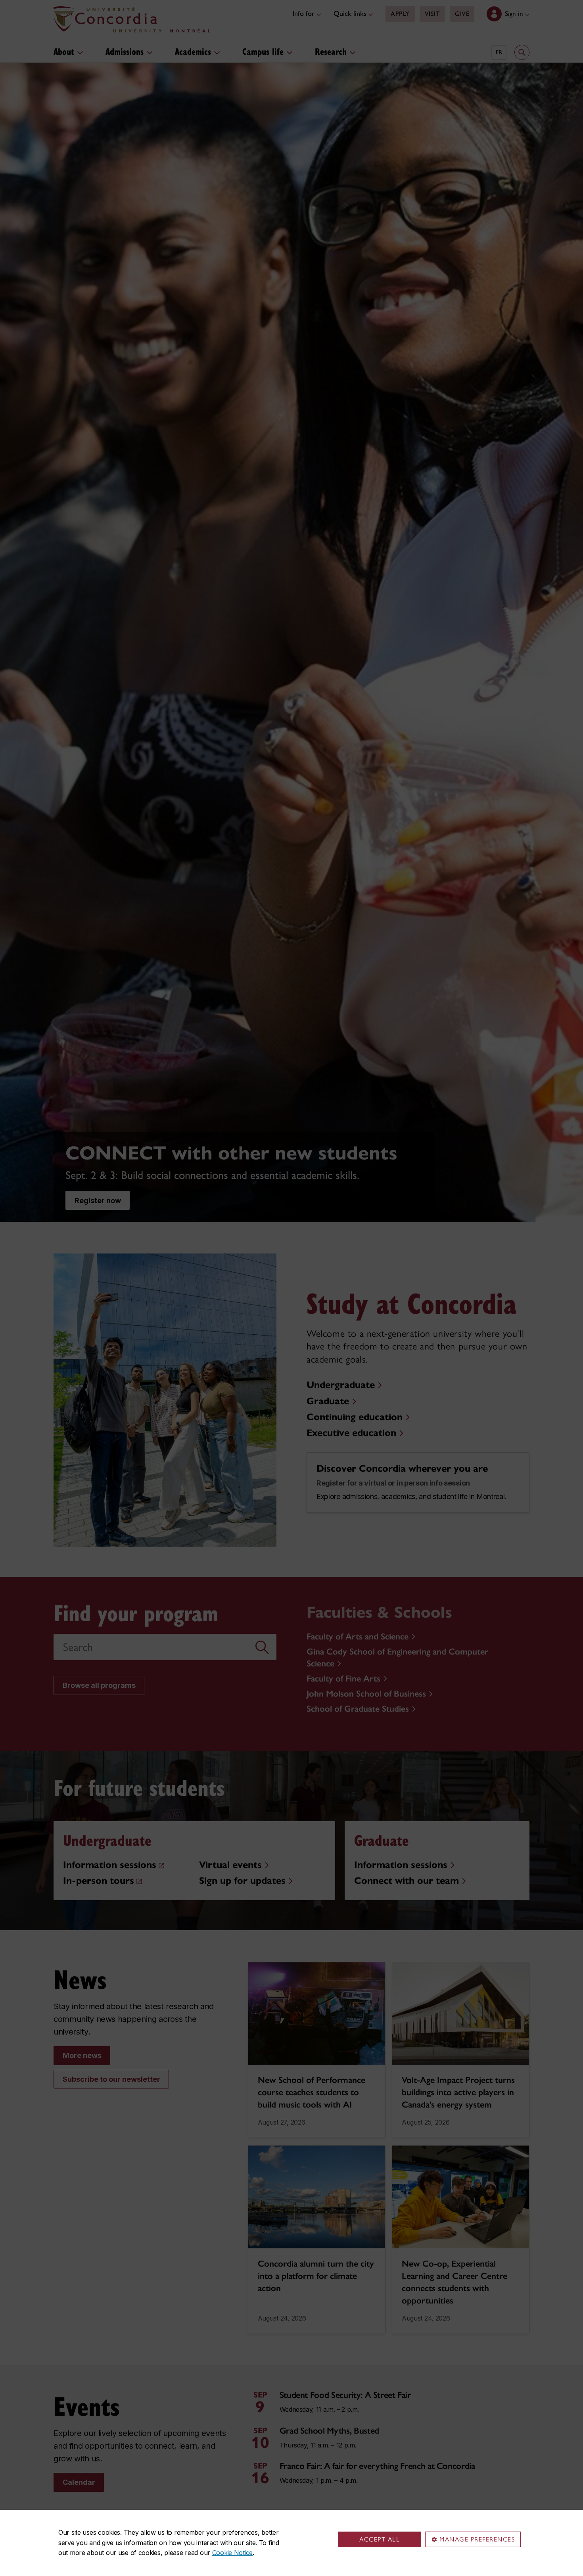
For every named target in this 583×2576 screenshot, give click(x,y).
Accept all (380, 2539)
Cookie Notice (232, 2553)
